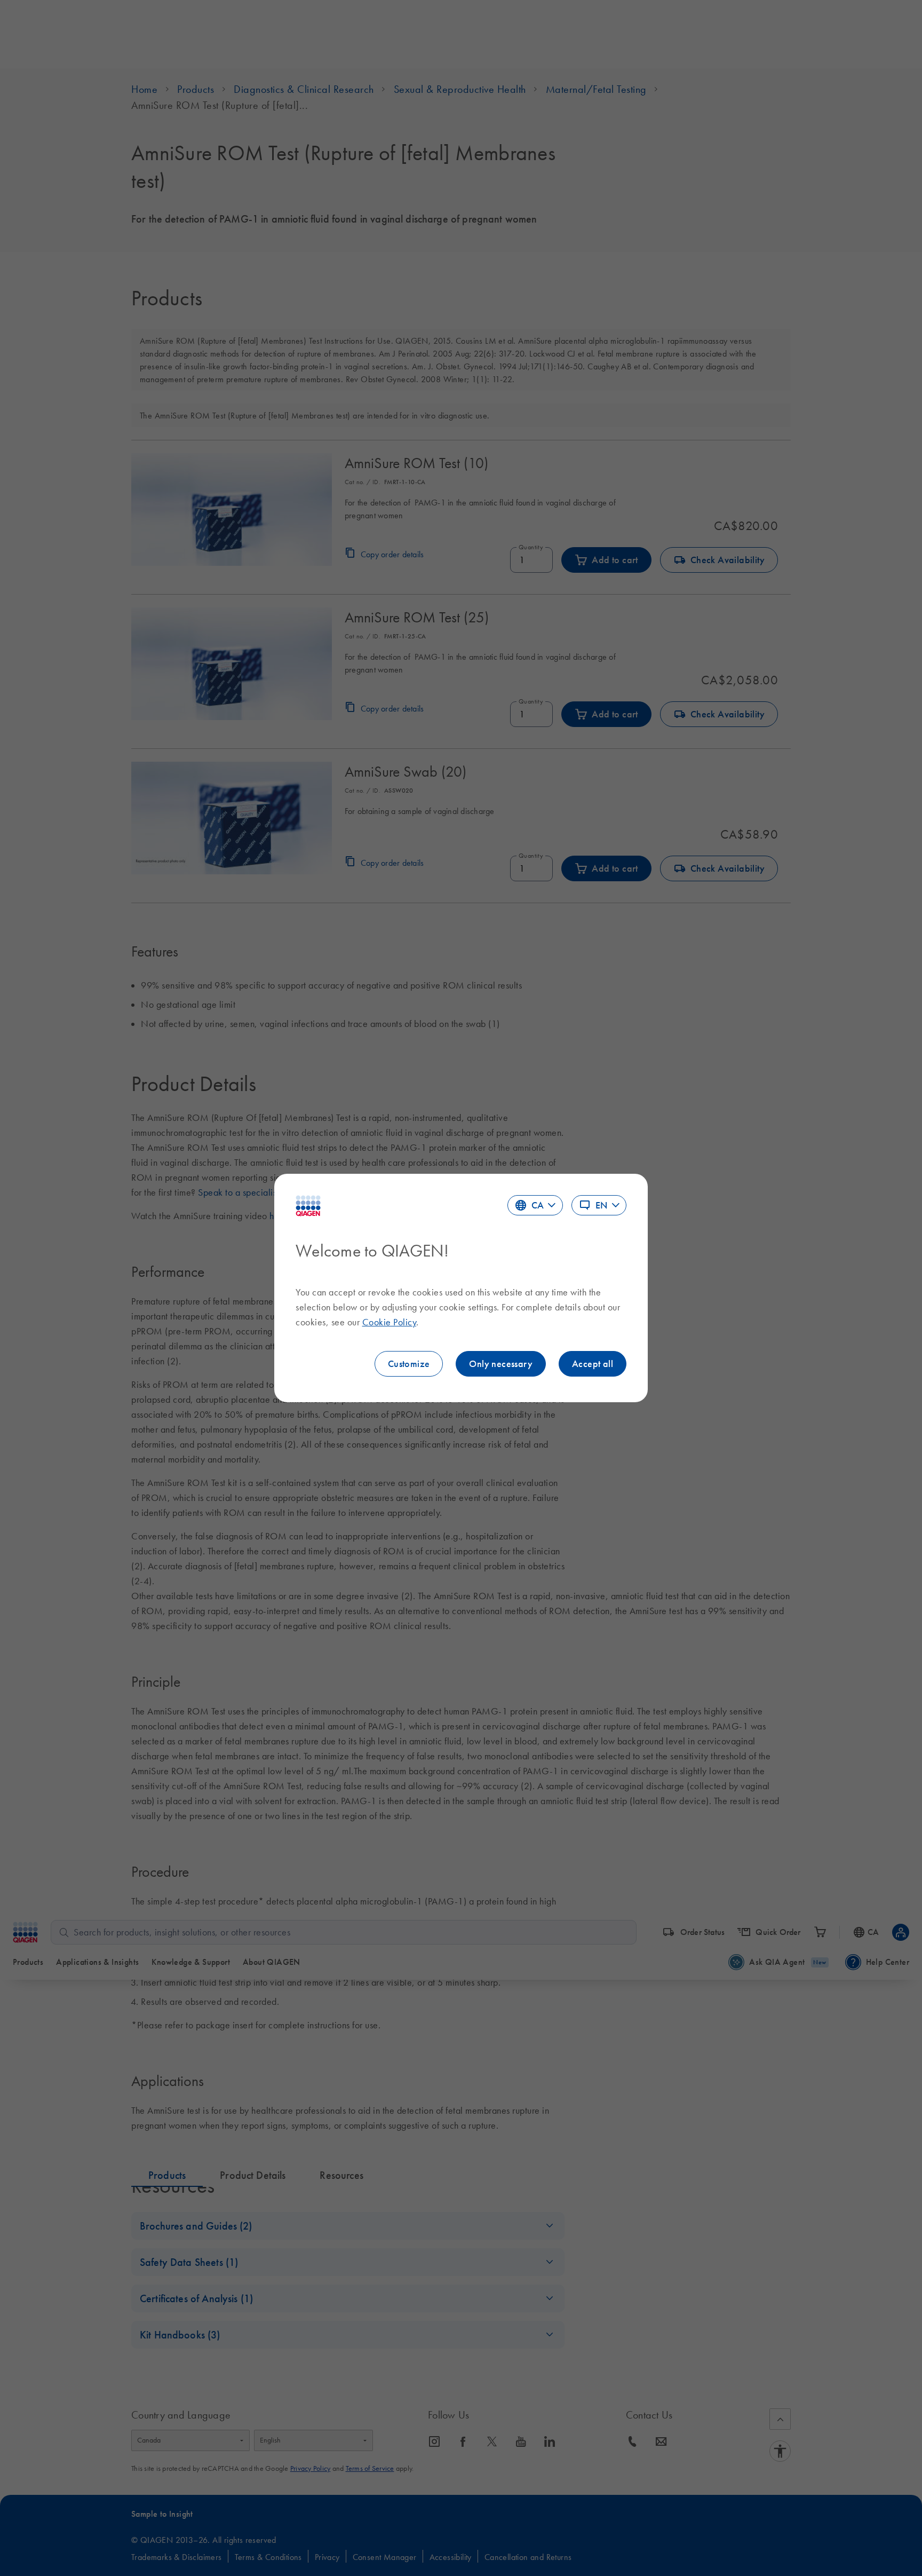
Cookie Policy (390, 1322)
